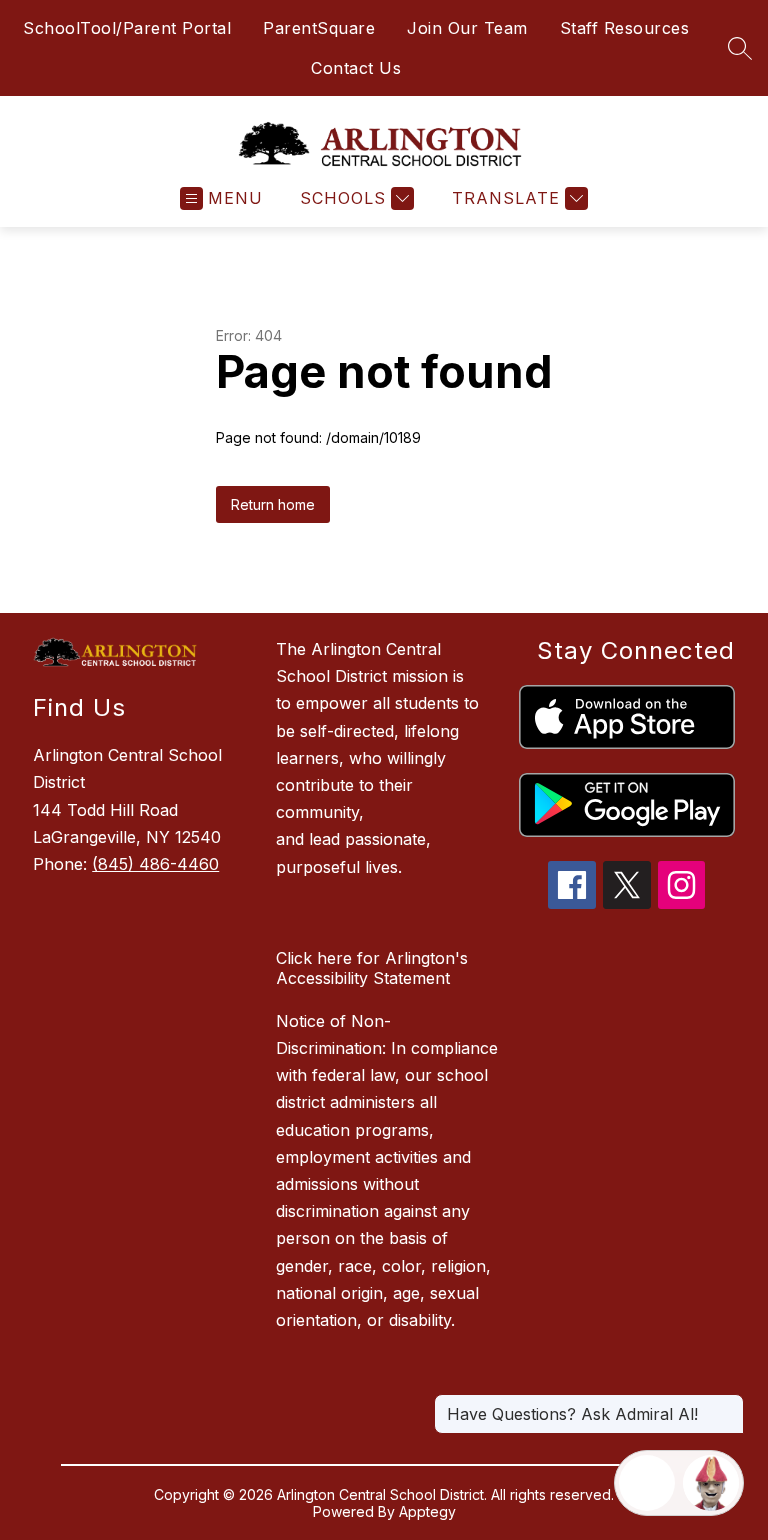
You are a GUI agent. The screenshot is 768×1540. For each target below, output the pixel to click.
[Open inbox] (647, 1483)
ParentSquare (319, 28)
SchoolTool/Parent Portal (127, 28)
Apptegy (427, 1511)
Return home (273, 504)
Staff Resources (625, 28)
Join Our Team (467, 28)
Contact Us (356, 68)
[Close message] (728, 1404)
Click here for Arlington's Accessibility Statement (372, 968)
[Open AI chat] (711, 1483)
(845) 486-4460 (155, 864)
